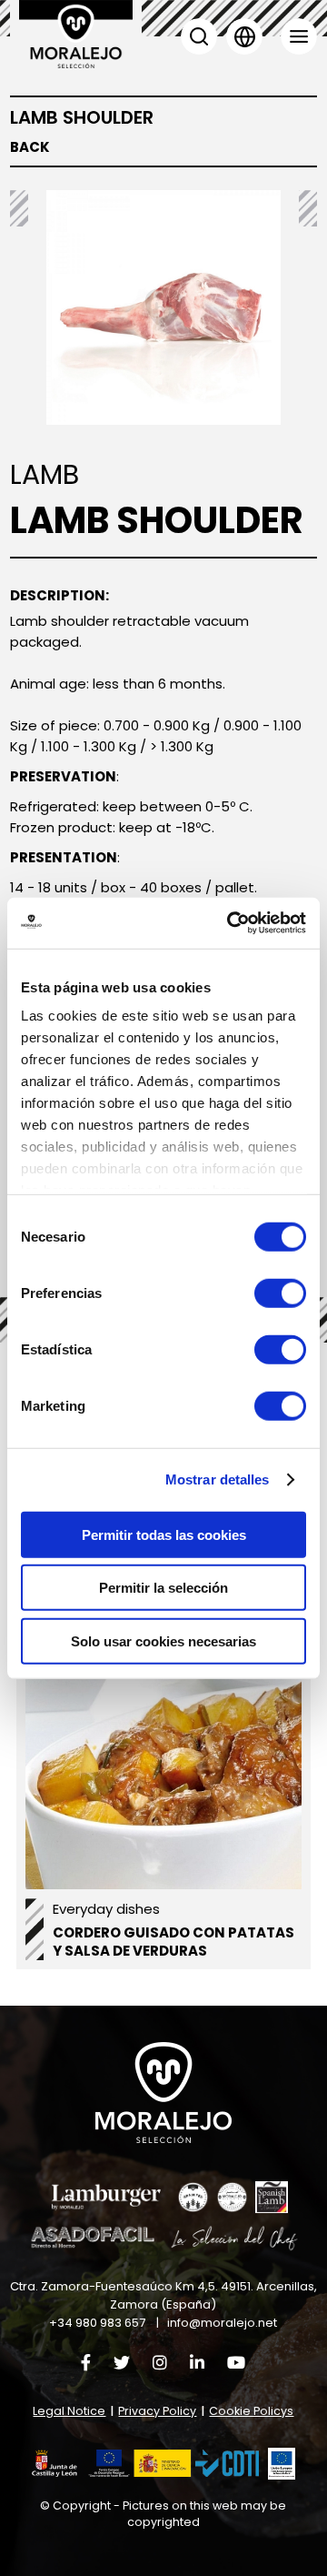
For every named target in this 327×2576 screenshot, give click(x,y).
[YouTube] (236, 2363)
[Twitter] (122, 2363)
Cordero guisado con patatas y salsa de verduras (173, 1942)
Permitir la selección (163, 1588)
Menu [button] (299, 36)
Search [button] (199, 36)
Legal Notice (69, 2411)
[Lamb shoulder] (163, 307)
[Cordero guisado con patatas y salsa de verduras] (163, 1784)
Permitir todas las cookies (164, 1534)
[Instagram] (160, 2363)
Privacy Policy (157, 2411)
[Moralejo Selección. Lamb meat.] (76, 34)
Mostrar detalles (218, 1479)
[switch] (280, 1293)
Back (30, 147)
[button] (145, 2464)
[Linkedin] (197, 2363)
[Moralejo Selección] (163, 2093)
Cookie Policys (251, 2411)
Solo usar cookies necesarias (163, 1640)
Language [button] (244, 36)
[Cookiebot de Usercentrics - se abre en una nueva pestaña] (231, 923)
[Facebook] (86, 2363)
